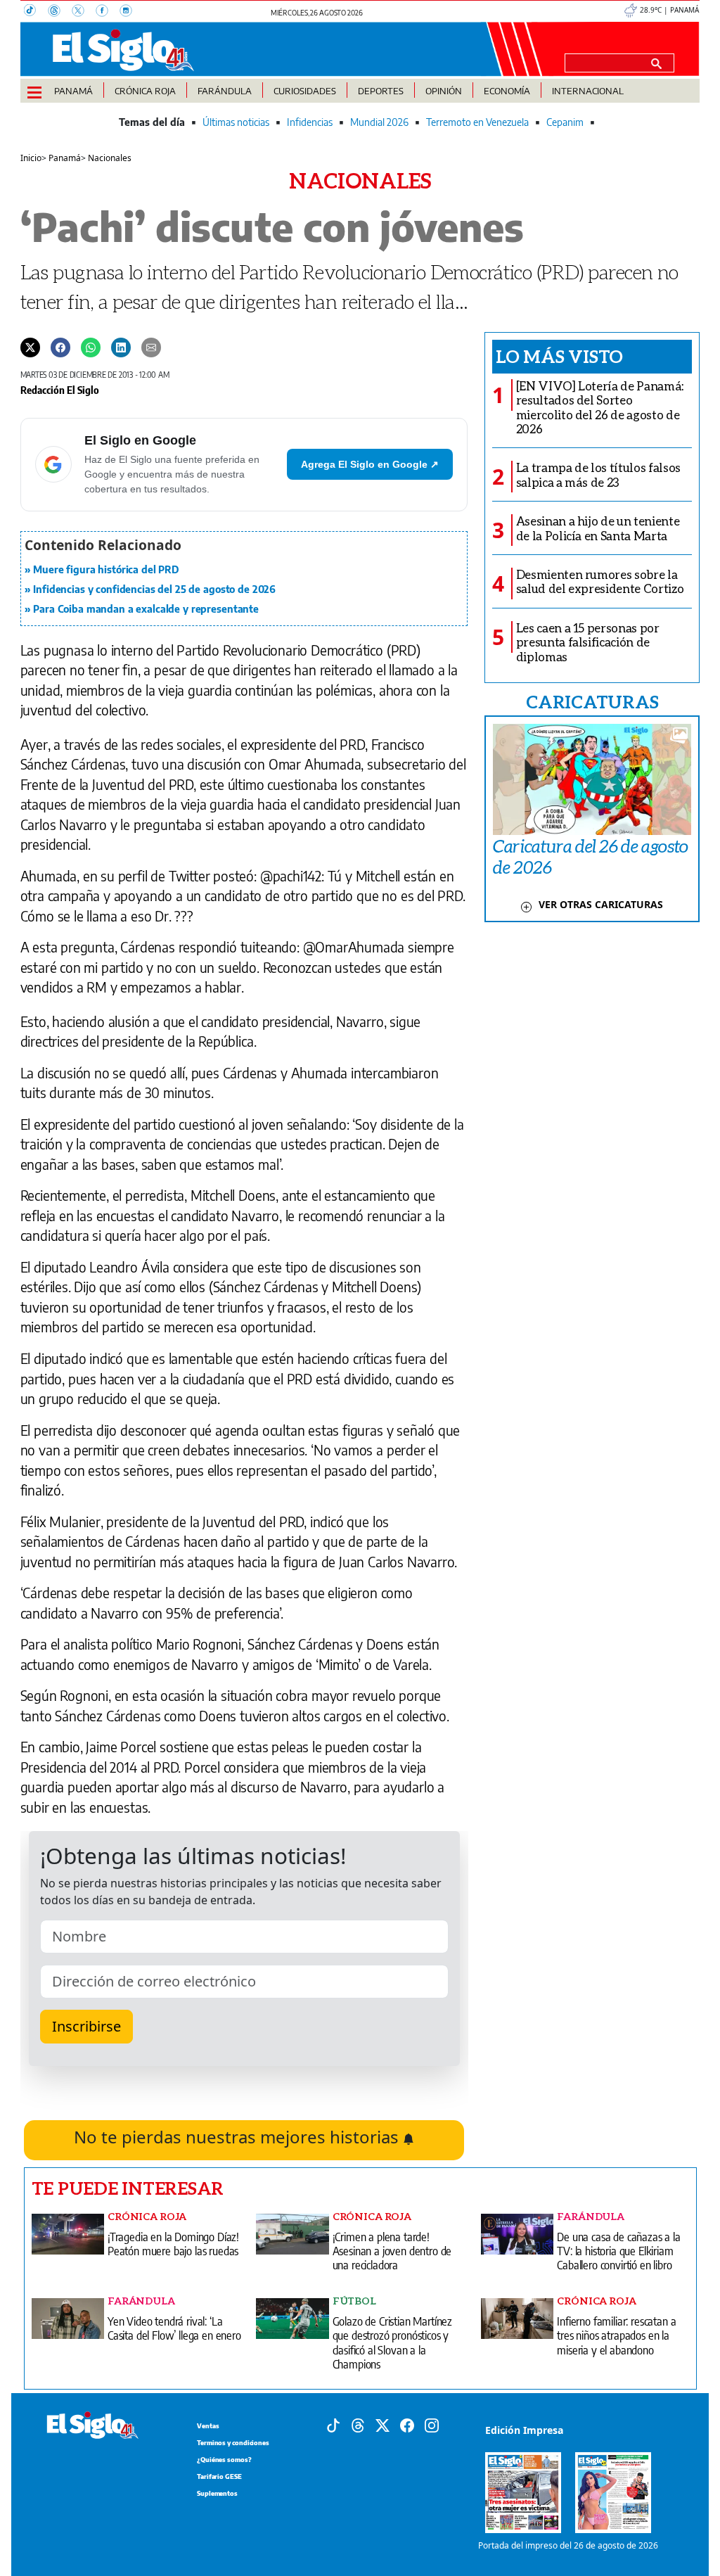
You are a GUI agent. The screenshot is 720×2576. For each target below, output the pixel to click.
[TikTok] (36, 12)
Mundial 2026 (379, 122)
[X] (84, 12)
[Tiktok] (333, 2424)
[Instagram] (130, 12)
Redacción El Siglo (60, 390)
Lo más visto (559, 356)
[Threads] (60, 12)
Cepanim (565, 122)
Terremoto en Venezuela (477, 122)
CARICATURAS (592, 701)
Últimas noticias (236, 122)
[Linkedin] (121, 347)
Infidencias (310, 122)
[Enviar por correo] (151, 347)
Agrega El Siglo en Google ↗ (370, 464)
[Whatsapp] (91, 347)
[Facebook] (108, 12)
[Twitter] (30, 347)
